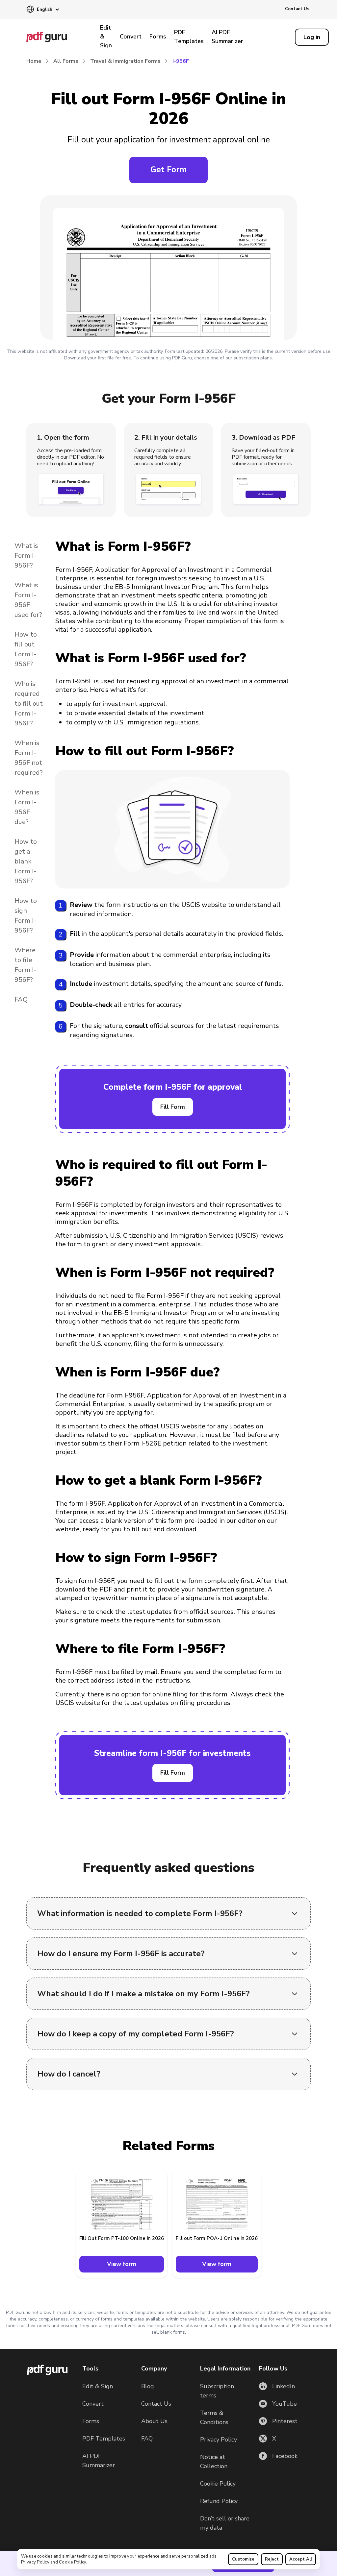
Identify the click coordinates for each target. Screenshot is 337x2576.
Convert (131, 36)
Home (34, 61)
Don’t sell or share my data (225, 2523)
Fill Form (173, 1107)
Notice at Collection (214, 2462)
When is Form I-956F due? (27, 807)
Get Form (168, 170)
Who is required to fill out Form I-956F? (29, 704)
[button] (43, 10)
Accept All (301, 2559)
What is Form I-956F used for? (28, 600)
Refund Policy (219, 2501)
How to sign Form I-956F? (26, 916)
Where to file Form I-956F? (25, 965)
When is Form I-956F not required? (29, 758)
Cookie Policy (72, 2562)
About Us (154, 2421)
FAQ (21, 999)
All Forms (66, 61)
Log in (312, 37)
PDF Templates (189, 37)
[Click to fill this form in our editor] (168, 269)
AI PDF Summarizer (227, 37)
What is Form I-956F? (26, 556)
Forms (158, 36)
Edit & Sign (106, 36)
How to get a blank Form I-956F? (26, 861)
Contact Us (297, 9)
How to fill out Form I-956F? (26, 649)
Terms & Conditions (214, 2418)
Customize (243, 2559)
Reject (272, 2559)
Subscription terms (217, 2391)
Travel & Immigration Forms (125, 61)
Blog (148, 2386)
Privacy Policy (35, 2562)
